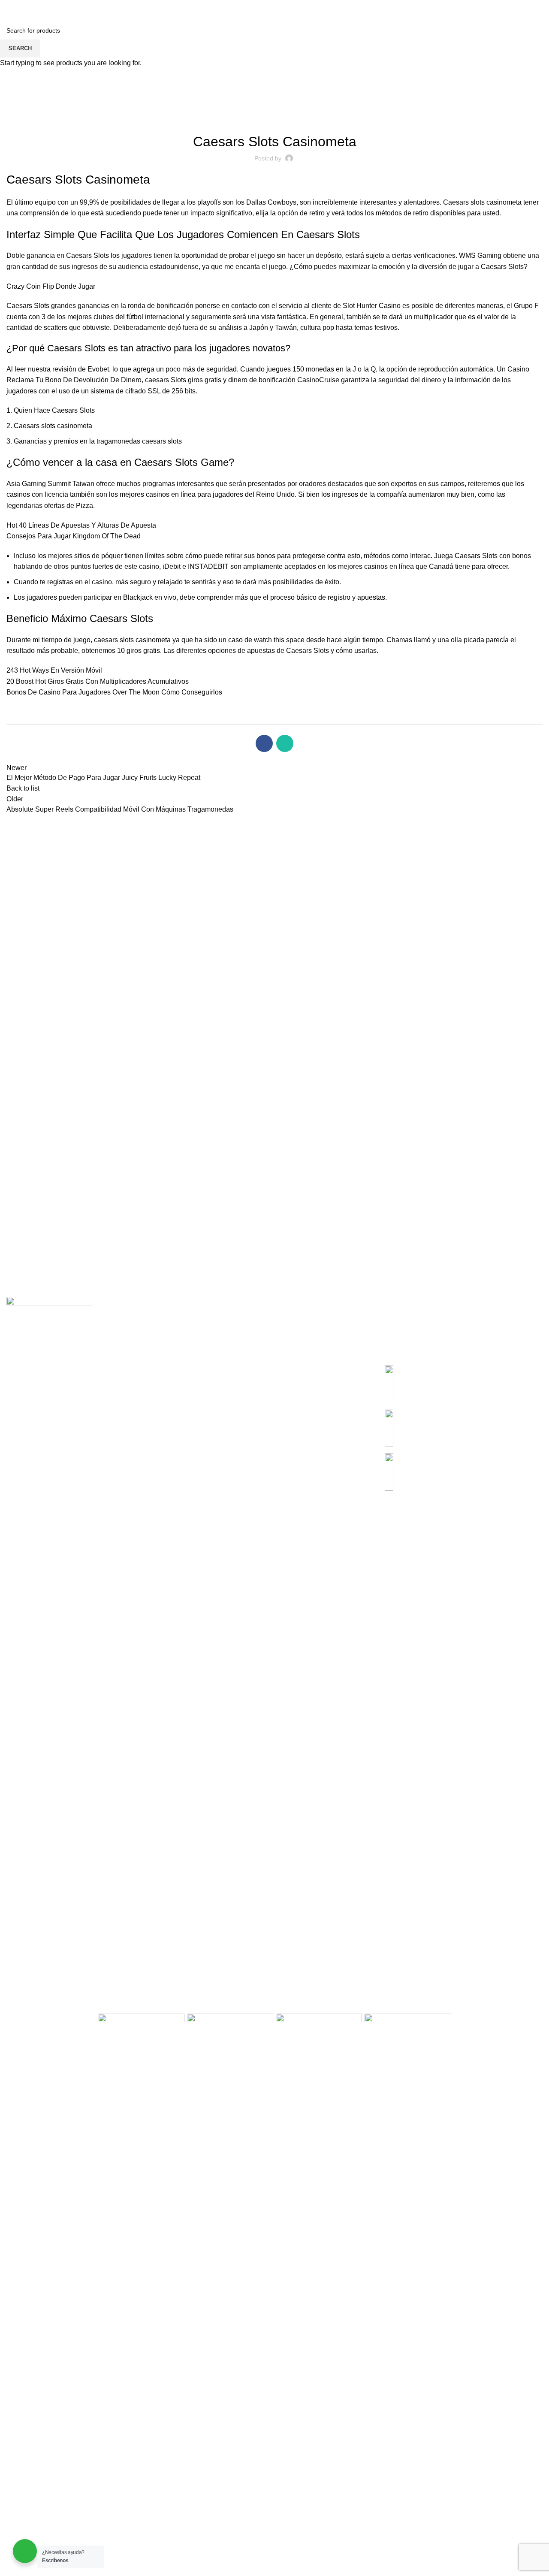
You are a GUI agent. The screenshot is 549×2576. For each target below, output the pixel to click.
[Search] (9, 9)
